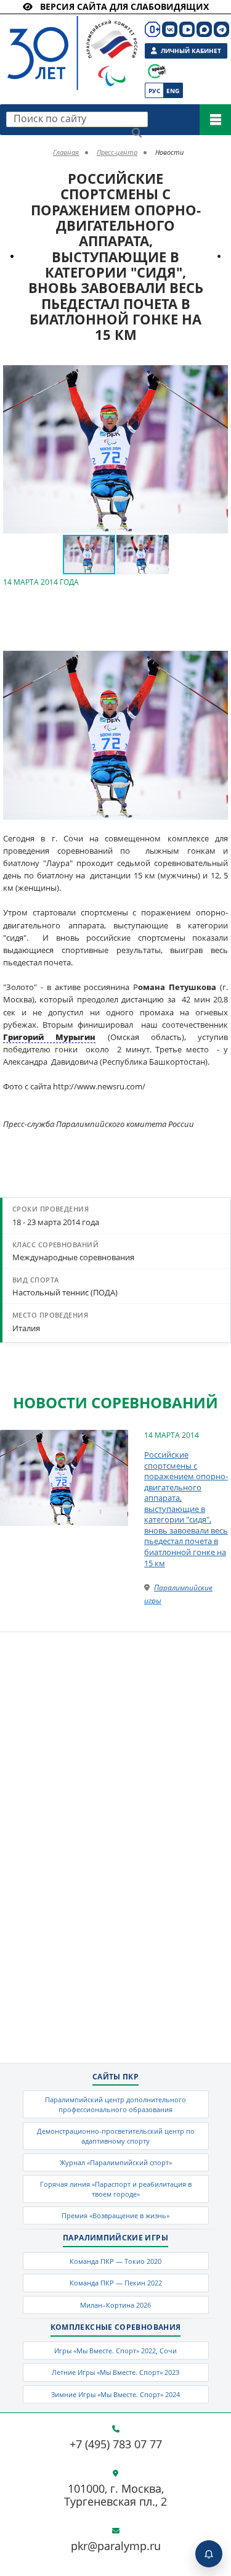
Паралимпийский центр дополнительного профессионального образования (115, 2104)
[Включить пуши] (209, 2554)
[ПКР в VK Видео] (187, 29)
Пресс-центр (117, 152)
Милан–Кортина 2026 (115, 2305)
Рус (154, 91)
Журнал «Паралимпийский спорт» (116, 2162)
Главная (66, 152)
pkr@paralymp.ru (116, 2546)
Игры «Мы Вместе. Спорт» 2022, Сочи (115, 2351)
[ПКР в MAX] (204, 29)
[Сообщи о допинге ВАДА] (157, 71)
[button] (217, 376)
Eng (173, 91)
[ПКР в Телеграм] (221, 29)
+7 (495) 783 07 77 (116, 2445)
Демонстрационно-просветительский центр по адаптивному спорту (116, 2136)
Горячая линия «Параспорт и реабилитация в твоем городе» (116, 2189)
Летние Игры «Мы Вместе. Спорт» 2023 (115, 2372)
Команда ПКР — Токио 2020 (115, 2261)
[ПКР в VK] (170, 29)
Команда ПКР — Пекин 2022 (116, 2283)
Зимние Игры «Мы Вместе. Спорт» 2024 (115, 2394)
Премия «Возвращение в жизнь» (115, 2215)
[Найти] (137, 133)
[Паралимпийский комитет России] (60, 43)
